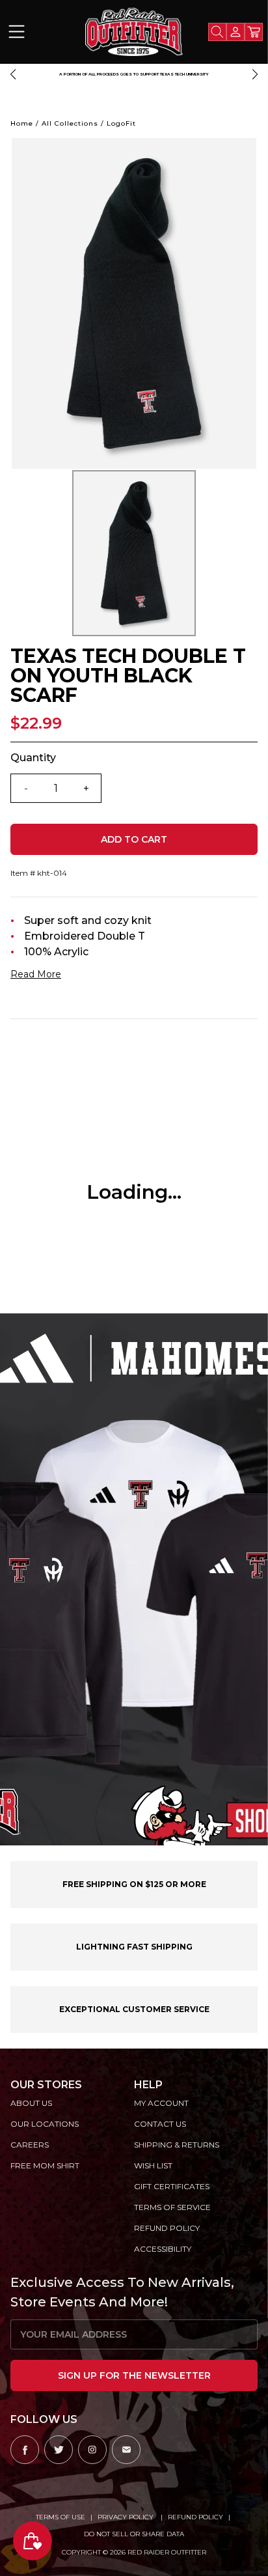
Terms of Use (60, 2517)
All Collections (70, 123)
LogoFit (121, 123)
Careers (30, 2145)
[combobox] (217, 32)
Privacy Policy (127, 2517)
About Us (31, 2103)
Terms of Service (172, 2207)
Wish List (153, 2165)
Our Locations (45, 2124)
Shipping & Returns (177, 2145)
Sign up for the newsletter (134, 2375)
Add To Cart (134, 839)
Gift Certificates (172, 2186)
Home (22, 123)
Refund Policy (195, 2517)
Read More (36, 974)
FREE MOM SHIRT (45, 2165)
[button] (13, 74)
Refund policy (167, 2228)
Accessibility (163, 2249)
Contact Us (160, 2124)
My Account (161, 2103)
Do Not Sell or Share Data (134, 2534)
